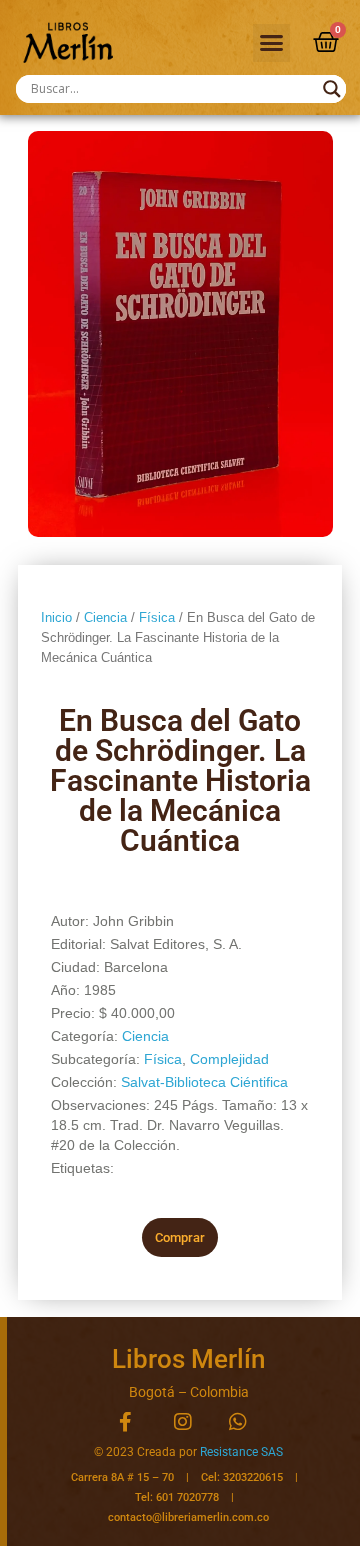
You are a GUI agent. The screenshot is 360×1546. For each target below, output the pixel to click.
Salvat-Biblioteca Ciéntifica (204, 1082)
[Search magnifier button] (332, 89)
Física (157, 617)
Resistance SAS (241, 1452)
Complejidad (229, 1059)
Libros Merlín (188, 1359)
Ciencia (105, 617)
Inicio (56, 617)
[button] (272, 43)
